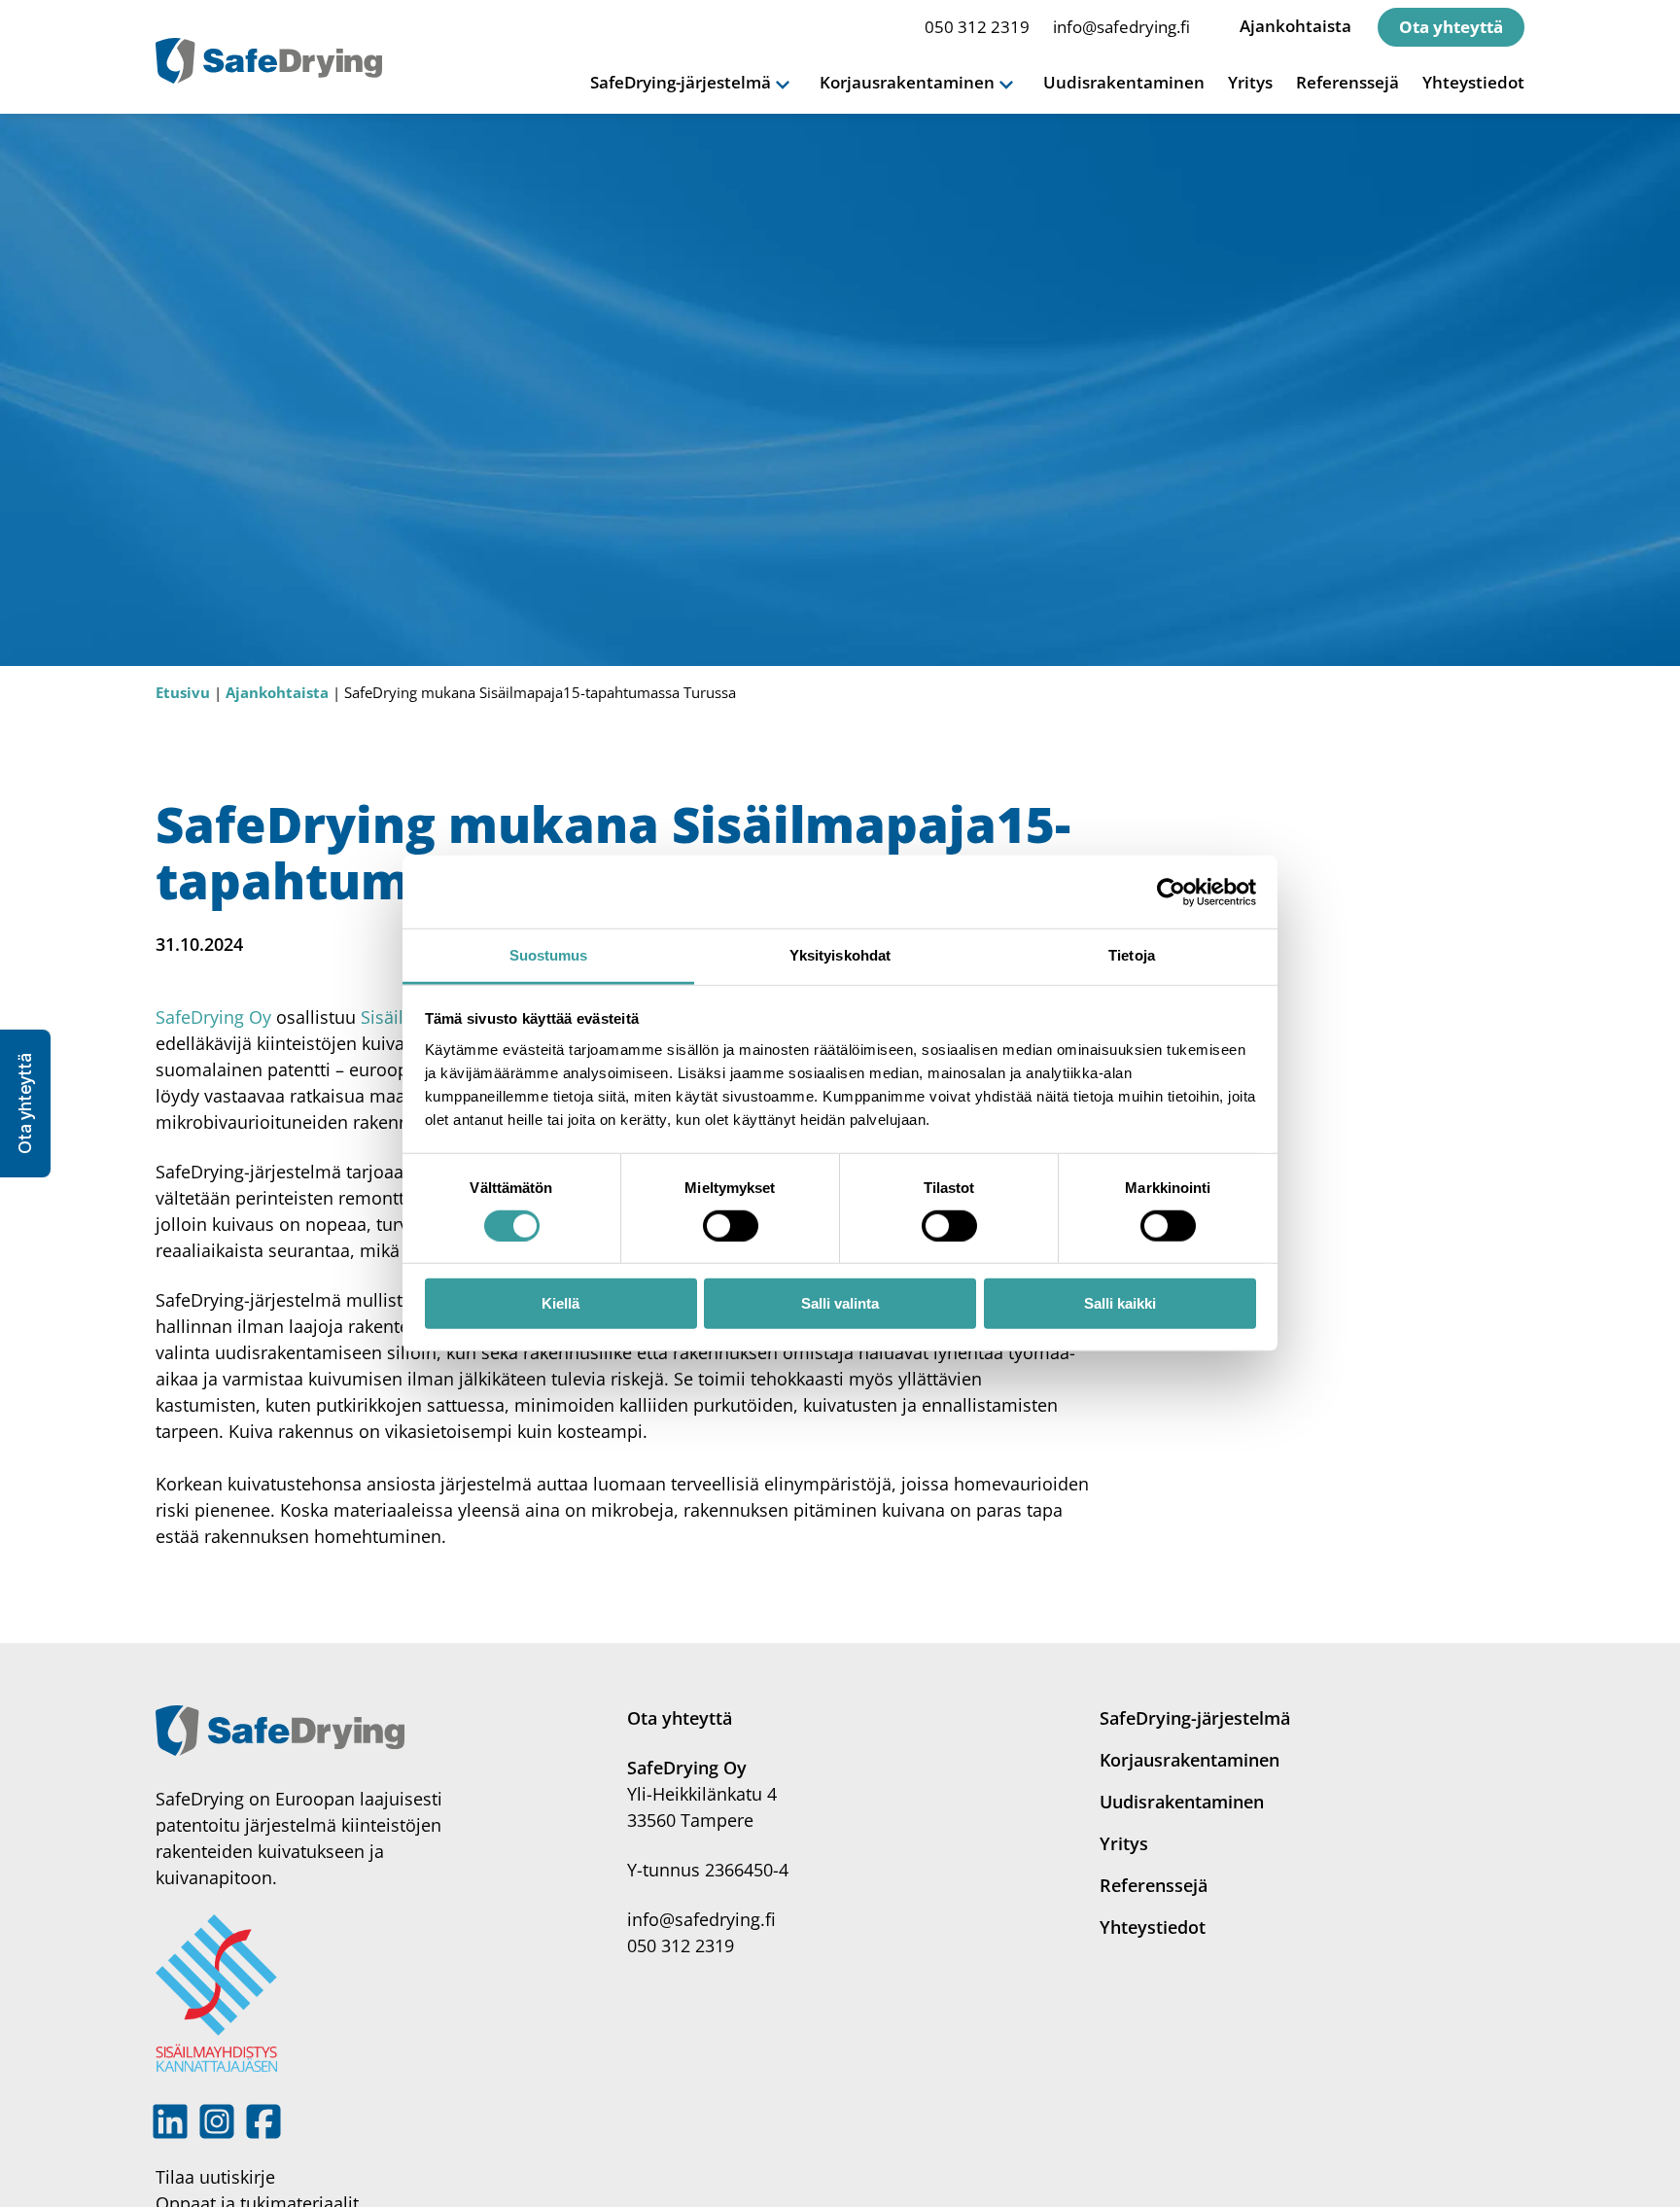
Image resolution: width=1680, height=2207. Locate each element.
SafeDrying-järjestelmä (1195, 1718)
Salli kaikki (1120, 1304)
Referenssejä (1347, 82)
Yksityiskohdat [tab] (840, 955)
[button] (25, 1103)
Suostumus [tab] (549, 955)
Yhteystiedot (1473, 82)
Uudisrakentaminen (1124, 82)
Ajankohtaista (1295, 26)
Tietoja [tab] (1132, 955)
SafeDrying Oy (213, 1017)
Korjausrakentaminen (1190, 1760)
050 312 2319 (977, 27)
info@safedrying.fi (1121, 27)
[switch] (731, 1226)
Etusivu (183, 692)
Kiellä (560, 1304)
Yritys (1250, 82)
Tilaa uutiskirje (215, 2177)
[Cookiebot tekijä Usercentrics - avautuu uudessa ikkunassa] (1171, 892)
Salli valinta (840, 1304)
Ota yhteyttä (1451, 27)
